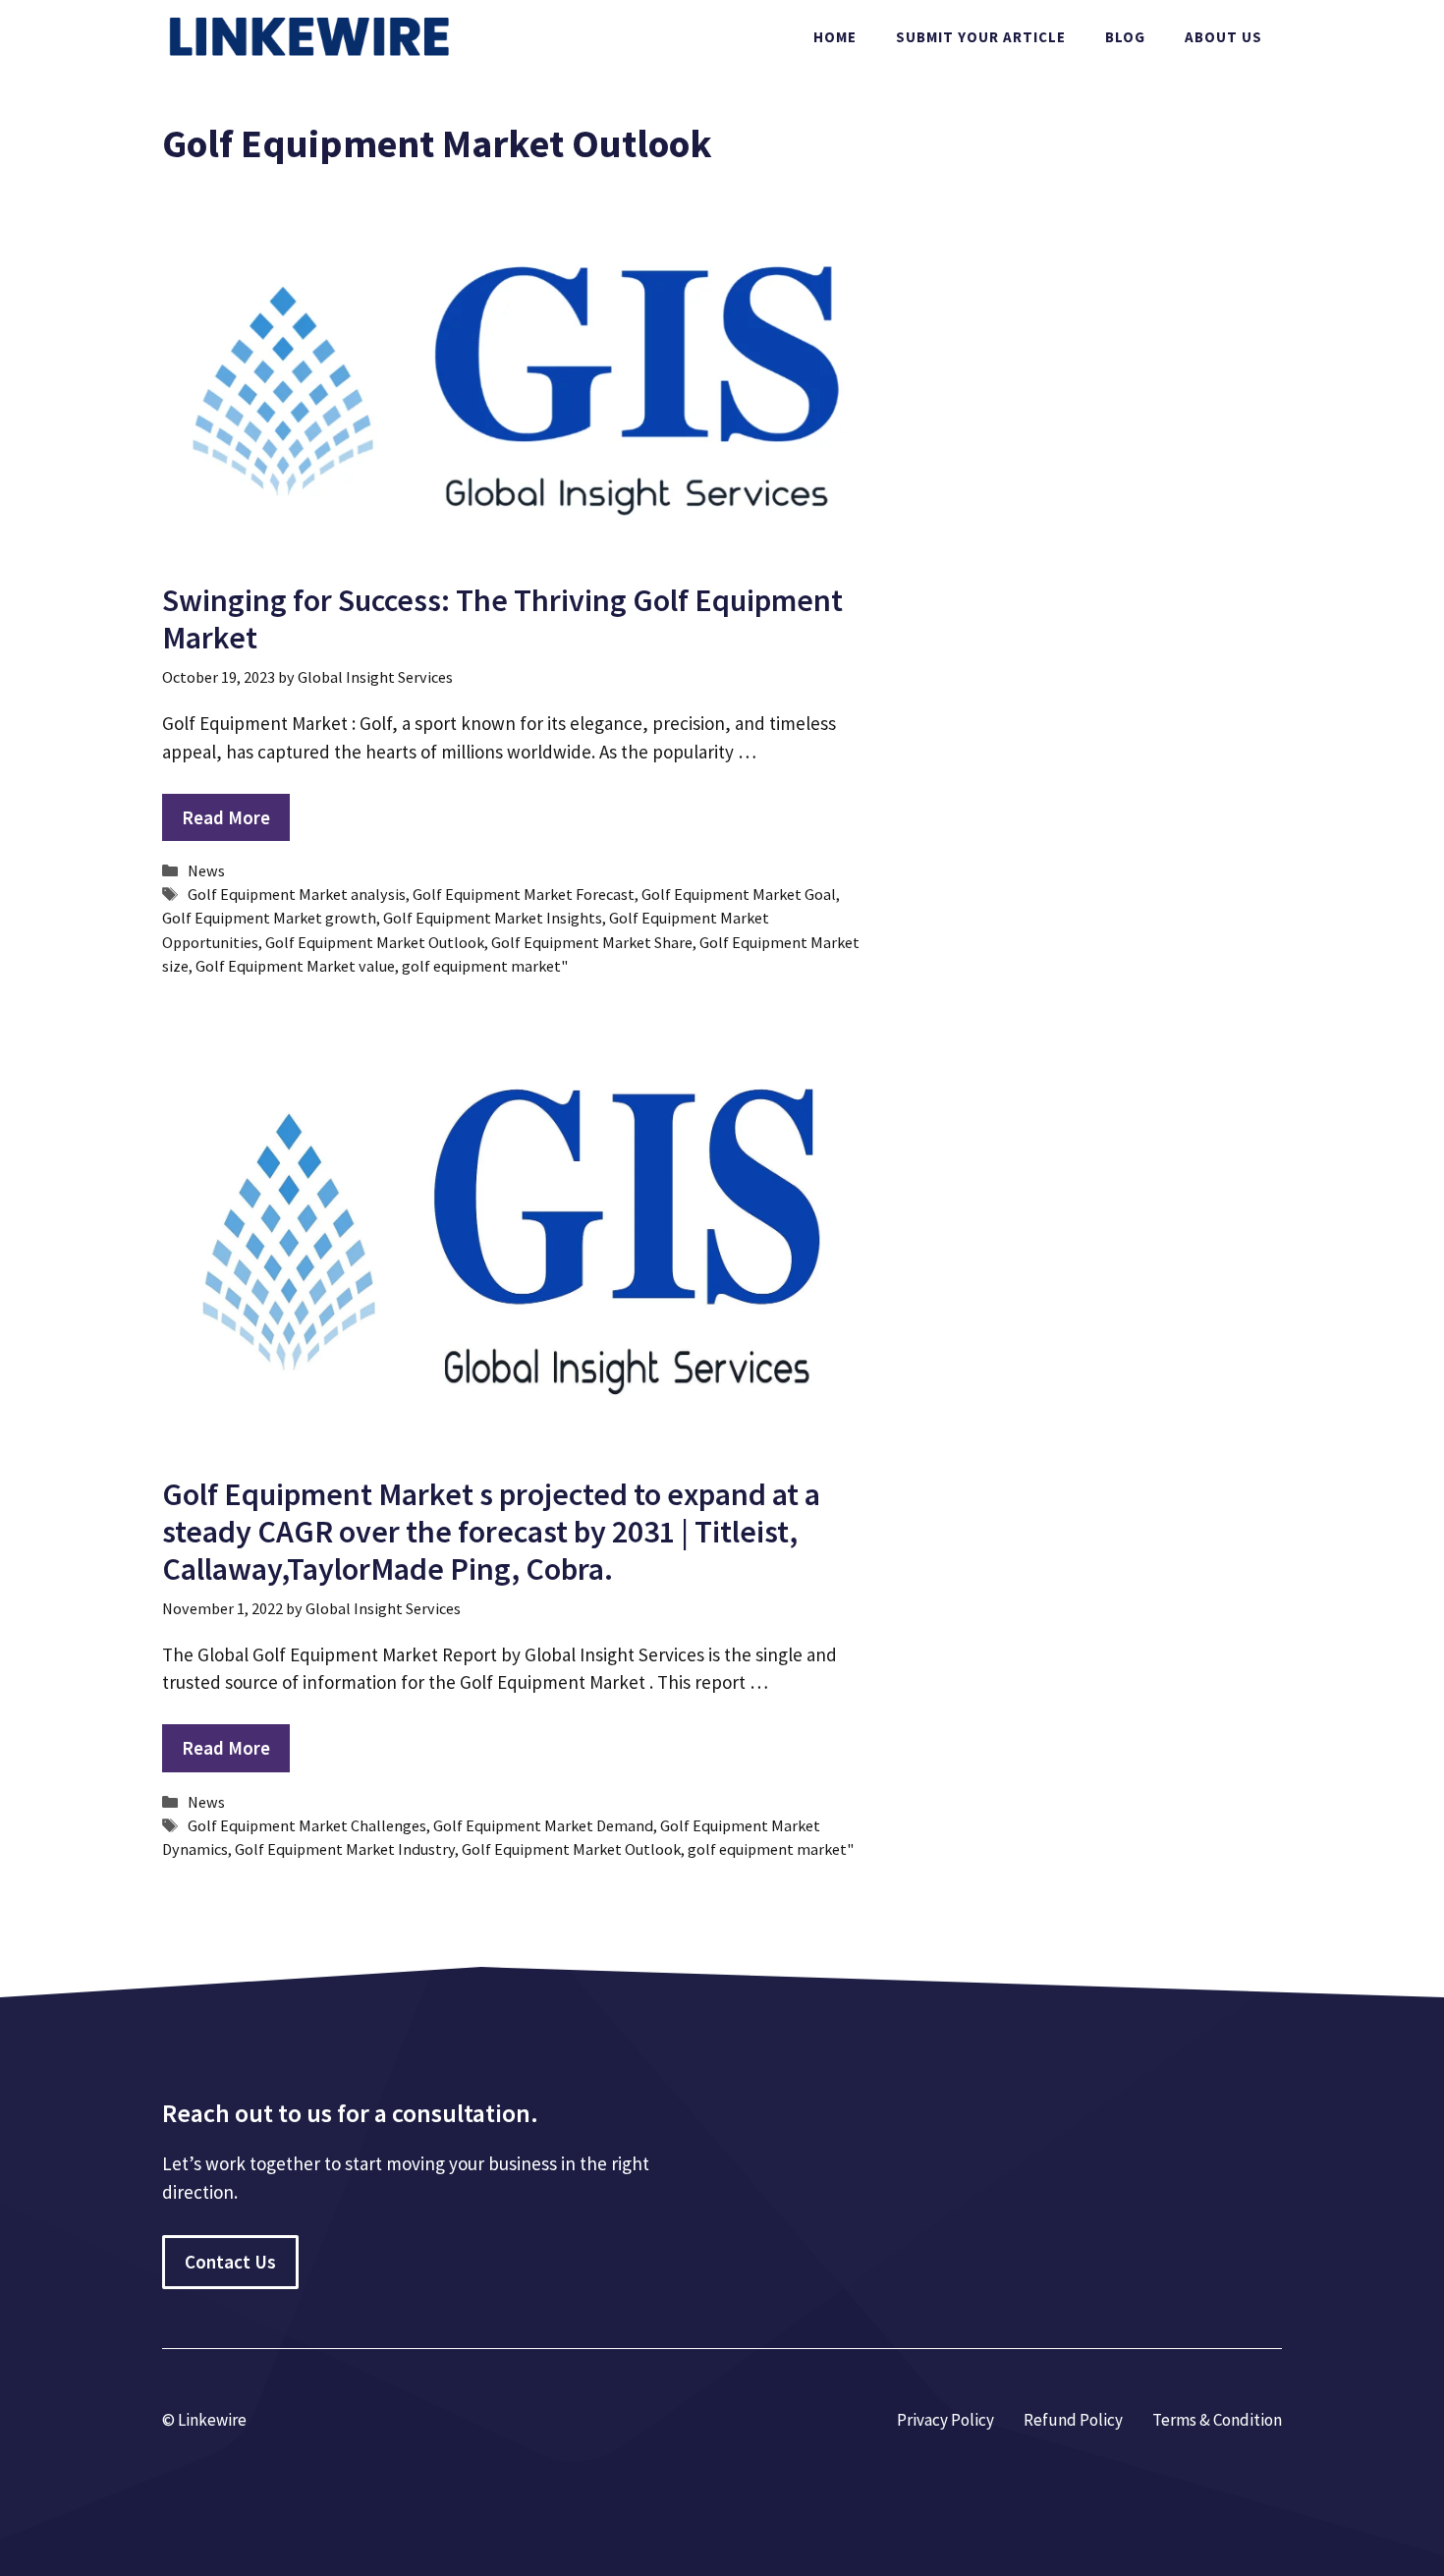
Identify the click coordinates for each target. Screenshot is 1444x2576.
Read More (226, 817)
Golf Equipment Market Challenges (307, 1825)
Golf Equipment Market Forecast (524, 894)
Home (835, 37)
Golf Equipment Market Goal (739, 894)
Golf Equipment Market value (295, 966)
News (206, 870)
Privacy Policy (945, 2420)
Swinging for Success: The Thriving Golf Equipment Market (502, 619)
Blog (1125, 37)
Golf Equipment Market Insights (493, 918)
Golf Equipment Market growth (269, 918)
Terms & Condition (1217, 2420)
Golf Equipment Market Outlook (375, 942)
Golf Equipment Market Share (592, 942)
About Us (1223, 37)
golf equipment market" (485, 966)
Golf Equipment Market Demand (543, 1825)
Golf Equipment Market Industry (345, 1849)
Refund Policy (1073, 2420)
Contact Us (230, 2262)
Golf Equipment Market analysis (297, 894)
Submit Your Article (981, 37)
